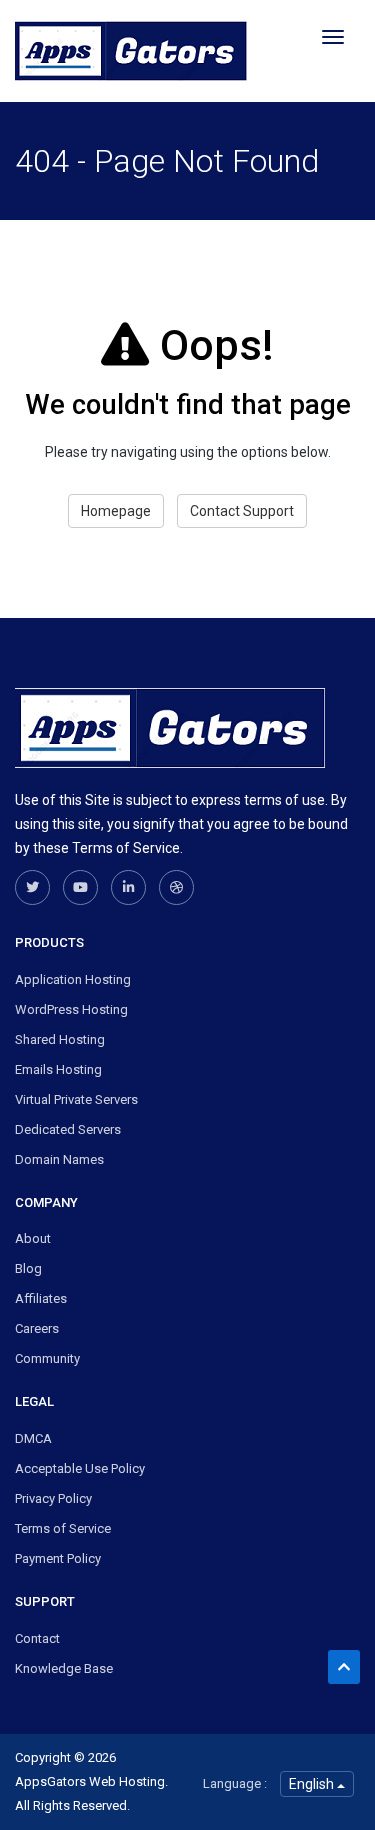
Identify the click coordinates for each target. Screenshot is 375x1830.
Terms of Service (63, 1528)
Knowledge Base (64, 1668)
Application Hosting (73, 979)
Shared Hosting (60, 1039)
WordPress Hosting (71, 1009)
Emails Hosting (58, 1069)
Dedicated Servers (68, 1129)
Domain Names (59, 1159)
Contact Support (242, 511)
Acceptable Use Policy (80, 1468)
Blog (28, 1268)
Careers (37, 1328)
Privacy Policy (53, 1498)
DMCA (33, 1438)
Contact (37, 1638)
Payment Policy (58, 1558)
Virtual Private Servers (76, 1099)
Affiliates (41, 1298)
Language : (235, 1783)
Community (47, 1358)
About (33, 1238)
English (313, 1784)
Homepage (116, 511)
